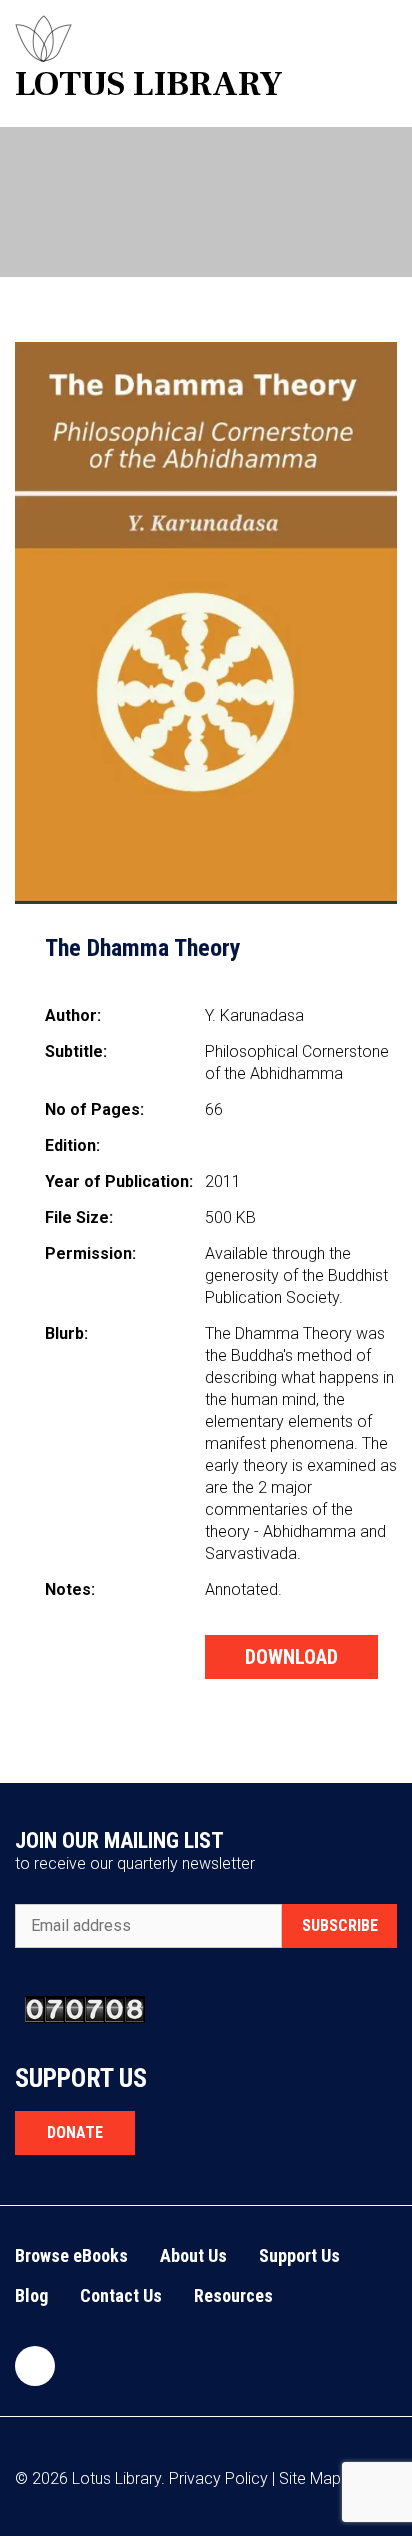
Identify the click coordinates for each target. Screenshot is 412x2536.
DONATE (75, 2132)
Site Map (310, 2478)
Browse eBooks (71, 2255)
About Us (193, 2255)
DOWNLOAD (291, 1657)
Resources (233, 2295)
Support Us (299, 2255)
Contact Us (121, 2295)
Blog (31, 2295)
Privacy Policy (218, 2478)
